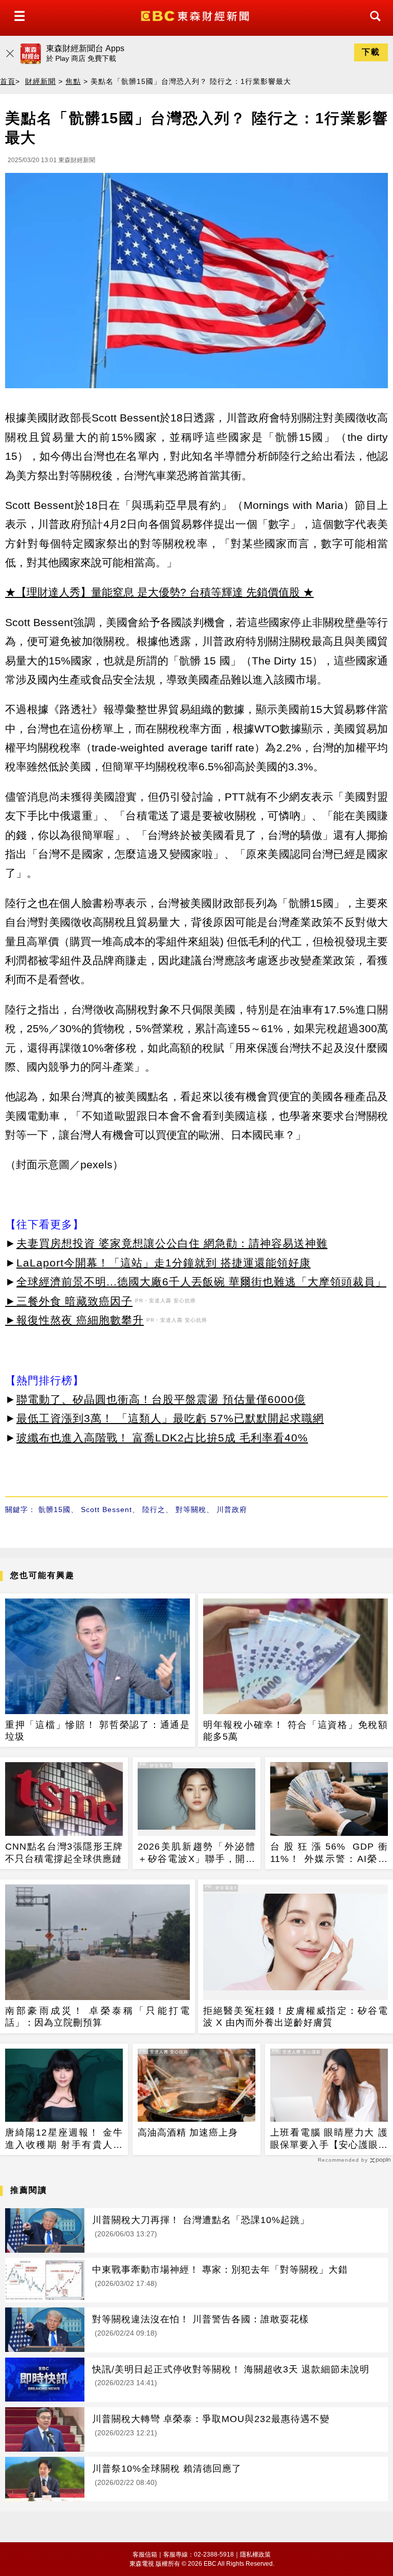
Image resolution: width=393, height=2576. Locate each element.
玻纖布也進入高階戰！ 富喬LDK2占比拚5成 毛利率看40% (162, 1438)
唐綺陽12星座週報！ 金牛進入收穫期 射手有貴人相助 (64, 2139)
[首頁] (196, 15)
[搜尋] (373, 25)
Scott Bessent (106, 1509)
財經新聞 (40, 81)
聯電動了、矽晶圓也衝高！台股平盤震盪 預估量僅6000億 (161, 1399)
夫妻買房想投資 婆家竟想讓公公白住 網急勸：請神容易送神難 (172, 1243)
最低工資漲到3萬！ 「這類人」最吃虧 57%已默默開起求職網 (170, 1418)
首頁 (8, 81)
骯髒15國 (54, 1509)
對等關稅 (191, 1509)
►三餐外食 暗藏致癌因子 (69, 1301)
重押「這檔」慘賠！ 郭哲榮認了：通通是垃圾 (97, 1731)
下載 (371, 52)
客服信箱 (145, 2555)
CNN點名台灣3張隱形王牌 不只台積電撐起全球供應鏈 (64, 1852)
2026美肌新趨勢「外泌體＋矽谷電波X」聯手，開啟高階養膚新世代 (196, 1853)
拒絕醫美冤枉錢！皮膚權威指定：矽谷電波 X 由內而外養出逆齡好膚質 (296, 2017)
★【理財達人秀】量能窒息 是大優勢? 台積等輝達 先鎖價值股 (152, 592)
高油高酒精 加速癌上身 (188, 2133)
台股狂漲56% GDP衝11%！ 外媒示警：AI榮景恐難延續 (329, 1853)
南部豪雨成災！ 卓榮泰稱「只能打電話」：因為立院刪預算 (97, 2017)
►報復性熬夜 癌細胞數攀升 (74, 1320)
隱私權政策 (255, 2555)
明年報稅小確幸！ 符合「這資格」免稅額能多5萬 (296, 1731)
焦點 (73, 81)
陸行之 (154, 1509)
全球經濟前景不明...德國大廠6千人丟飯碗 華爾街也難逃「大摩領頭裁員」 (201, 1282)
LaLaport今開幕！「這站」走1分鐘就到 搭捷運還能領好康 (163, 1263)
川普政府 (232, 1509)
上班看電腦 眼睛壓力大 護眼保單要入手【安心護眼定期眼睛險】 (329, 2139)
